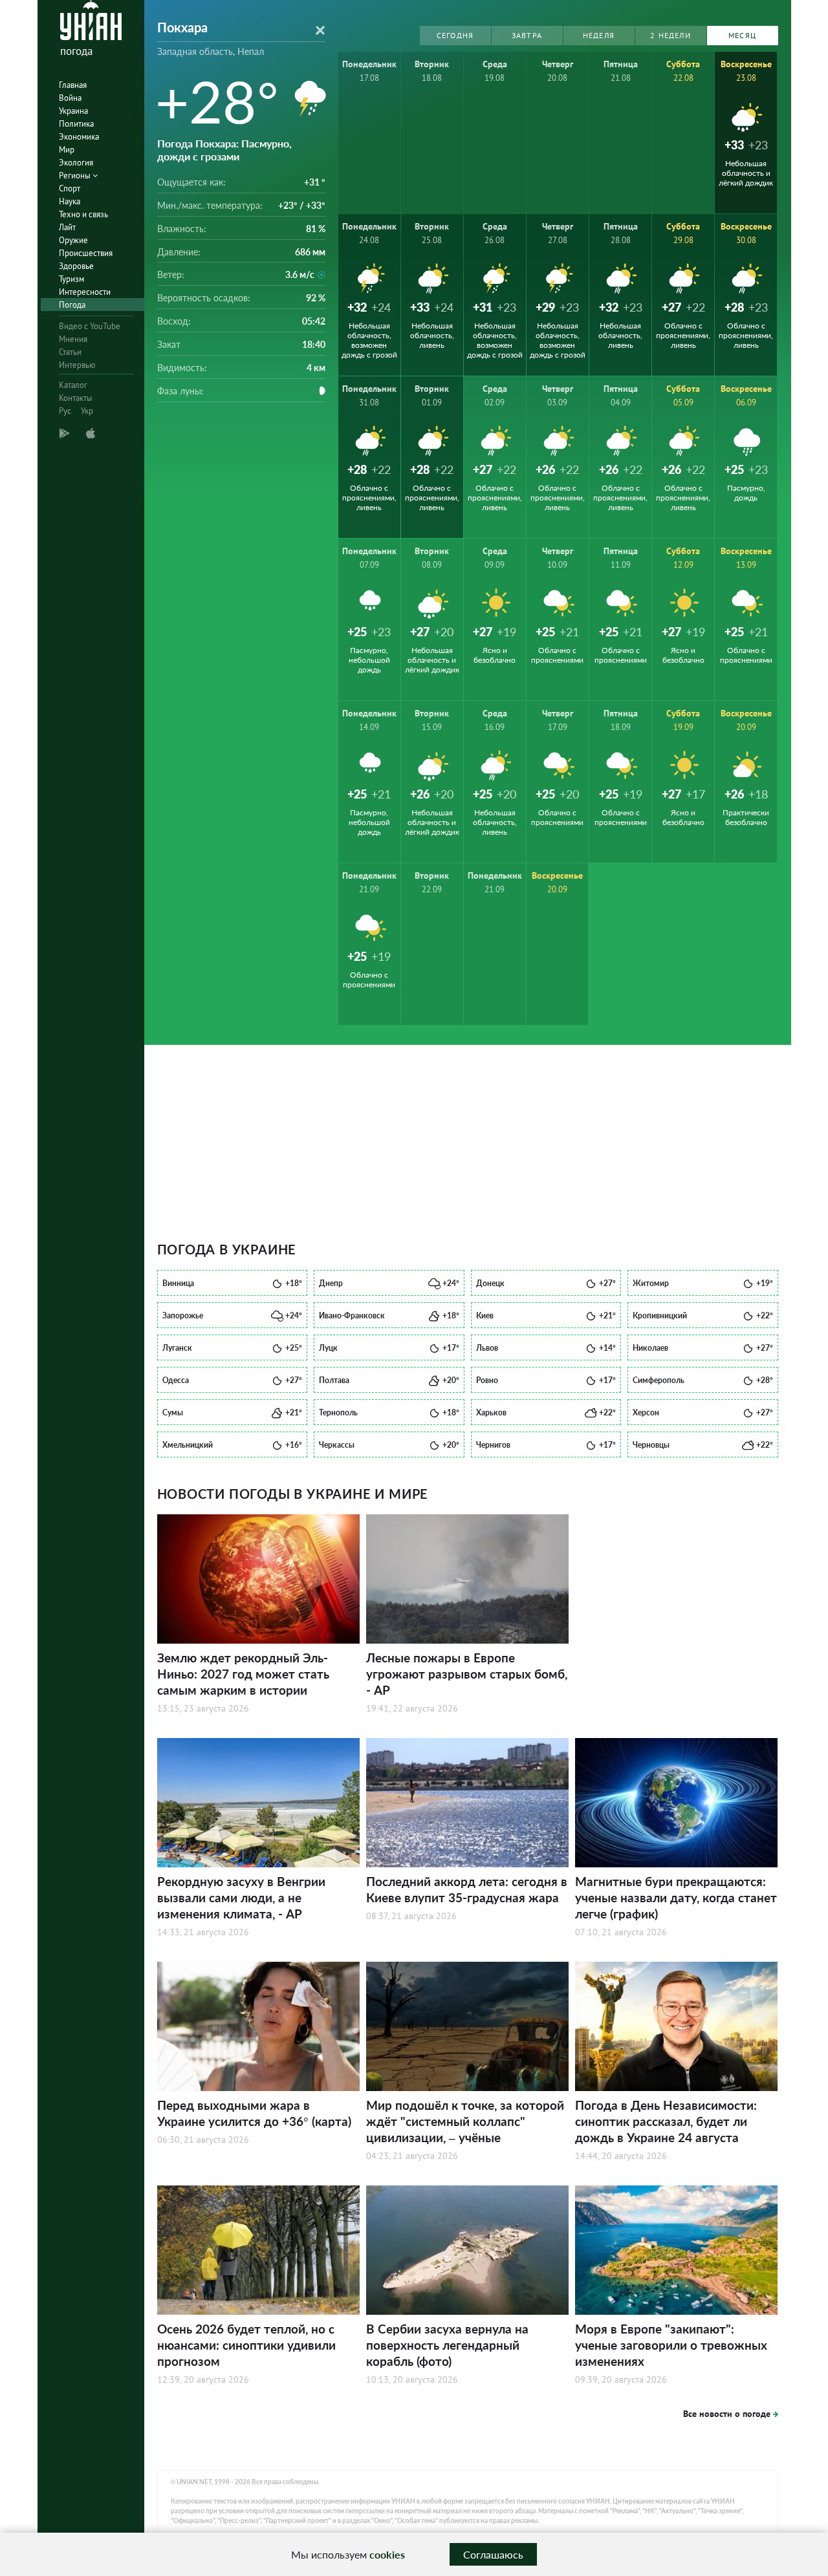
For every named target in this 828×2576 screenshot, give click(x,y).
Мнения (73, 339)
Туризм (71, 279)
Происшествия (86, 253)
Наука (70, 201)
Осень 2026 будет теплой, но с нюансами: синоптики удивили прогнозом (246, 2345)
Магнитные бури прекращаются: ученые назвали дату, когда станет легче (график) (676, 1897)
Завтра (527, 35)
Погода (72, 305)
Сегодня (455, 35)
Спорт (70, 188)
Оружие (73, 240)
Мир (67, 150)
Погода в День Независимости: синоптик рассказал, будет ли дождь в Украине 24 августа (666, 2121)
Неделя (599, 35)
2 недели (670, 35)
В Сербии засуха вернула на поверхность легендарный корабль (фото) (447, 2345)
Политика (76, 124)
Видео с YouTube (90, 326)
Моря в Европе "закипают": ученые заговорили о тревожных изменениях (671, 2345)
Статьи (70, 352)
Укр (87, 411)
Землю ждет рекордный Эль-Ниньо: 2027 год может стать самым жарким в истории (243, 1674)
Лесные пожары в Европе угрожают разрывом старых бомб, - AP (467, 1674)
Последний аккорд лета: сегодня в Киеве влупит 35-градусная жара (467, 1889)
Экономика (79, 137)
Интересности (85, 292)
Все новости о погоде (727, 2414)
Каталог (73, 385)
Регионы (76, 176)
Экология (76, 163)
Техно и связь (83, 214)
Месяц (742, 35)
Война (70, 98)
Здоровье (76, 266)
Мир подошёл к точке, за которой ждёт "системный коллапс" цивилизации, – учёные (465, 2121)
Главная (73, 85)
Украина (73, 111)
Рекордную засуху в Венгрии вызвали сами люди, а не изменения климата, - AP (241, 1897)
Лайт (67, 227)
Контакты (76, 398)
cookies (387, 2554)
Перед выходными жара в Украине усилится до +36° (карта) (254, 2113)
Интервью (77, 365)
